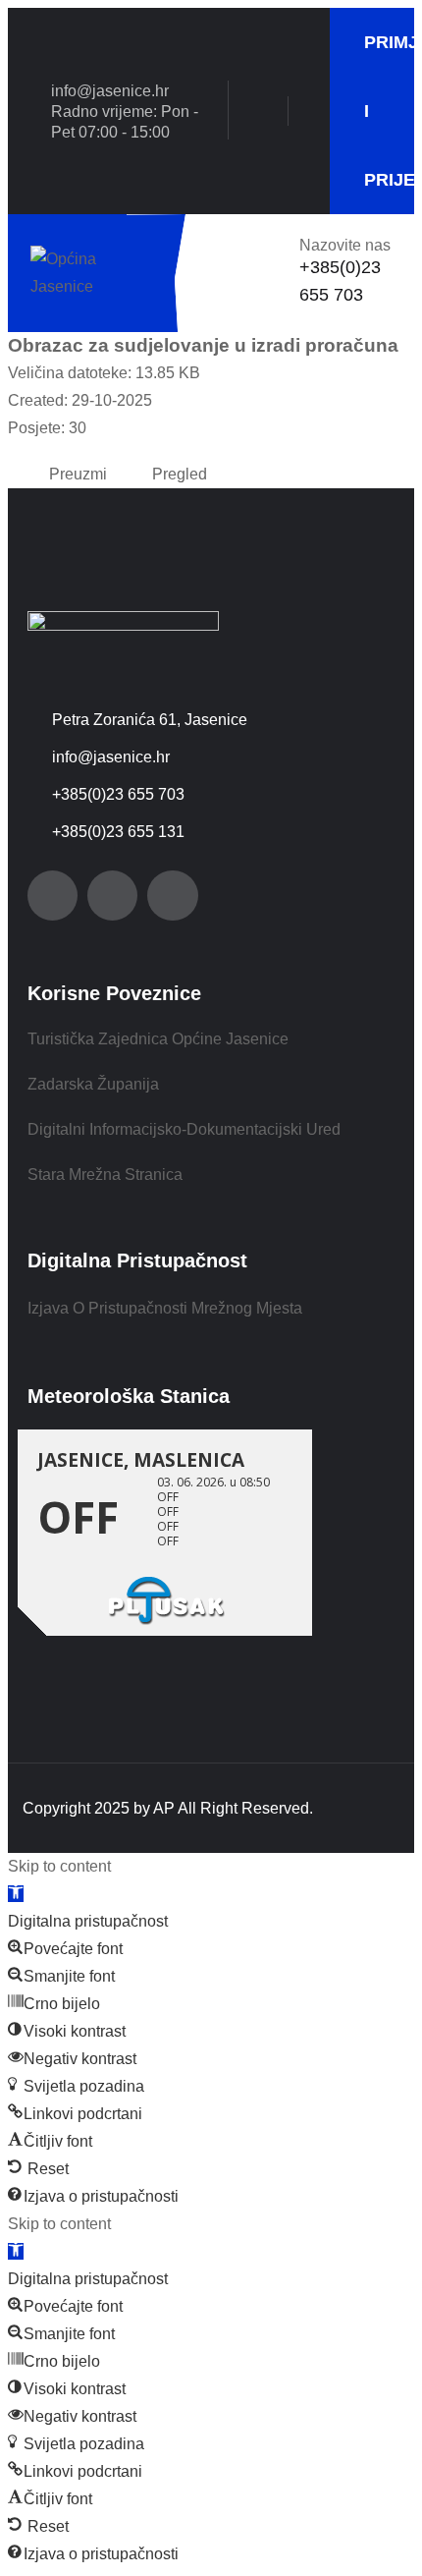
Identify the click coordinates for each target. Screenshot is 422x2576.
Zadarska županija (93, 1084)
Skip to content (59, 1866)
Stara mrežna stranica (105, 1175)
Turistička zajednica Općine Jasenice (158, 1039)
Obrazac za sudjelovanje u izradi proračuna (203, 345)
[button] (16, 1894)
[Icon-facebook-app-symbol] (53, 896)
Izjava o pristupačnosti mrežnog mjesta (165, 1308)
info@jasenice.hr (110, 91)
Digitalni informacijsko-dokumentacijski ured (184, 1129)
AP (164, 1808)
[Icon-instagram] (172, 896)
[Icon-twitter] (112, 896)
